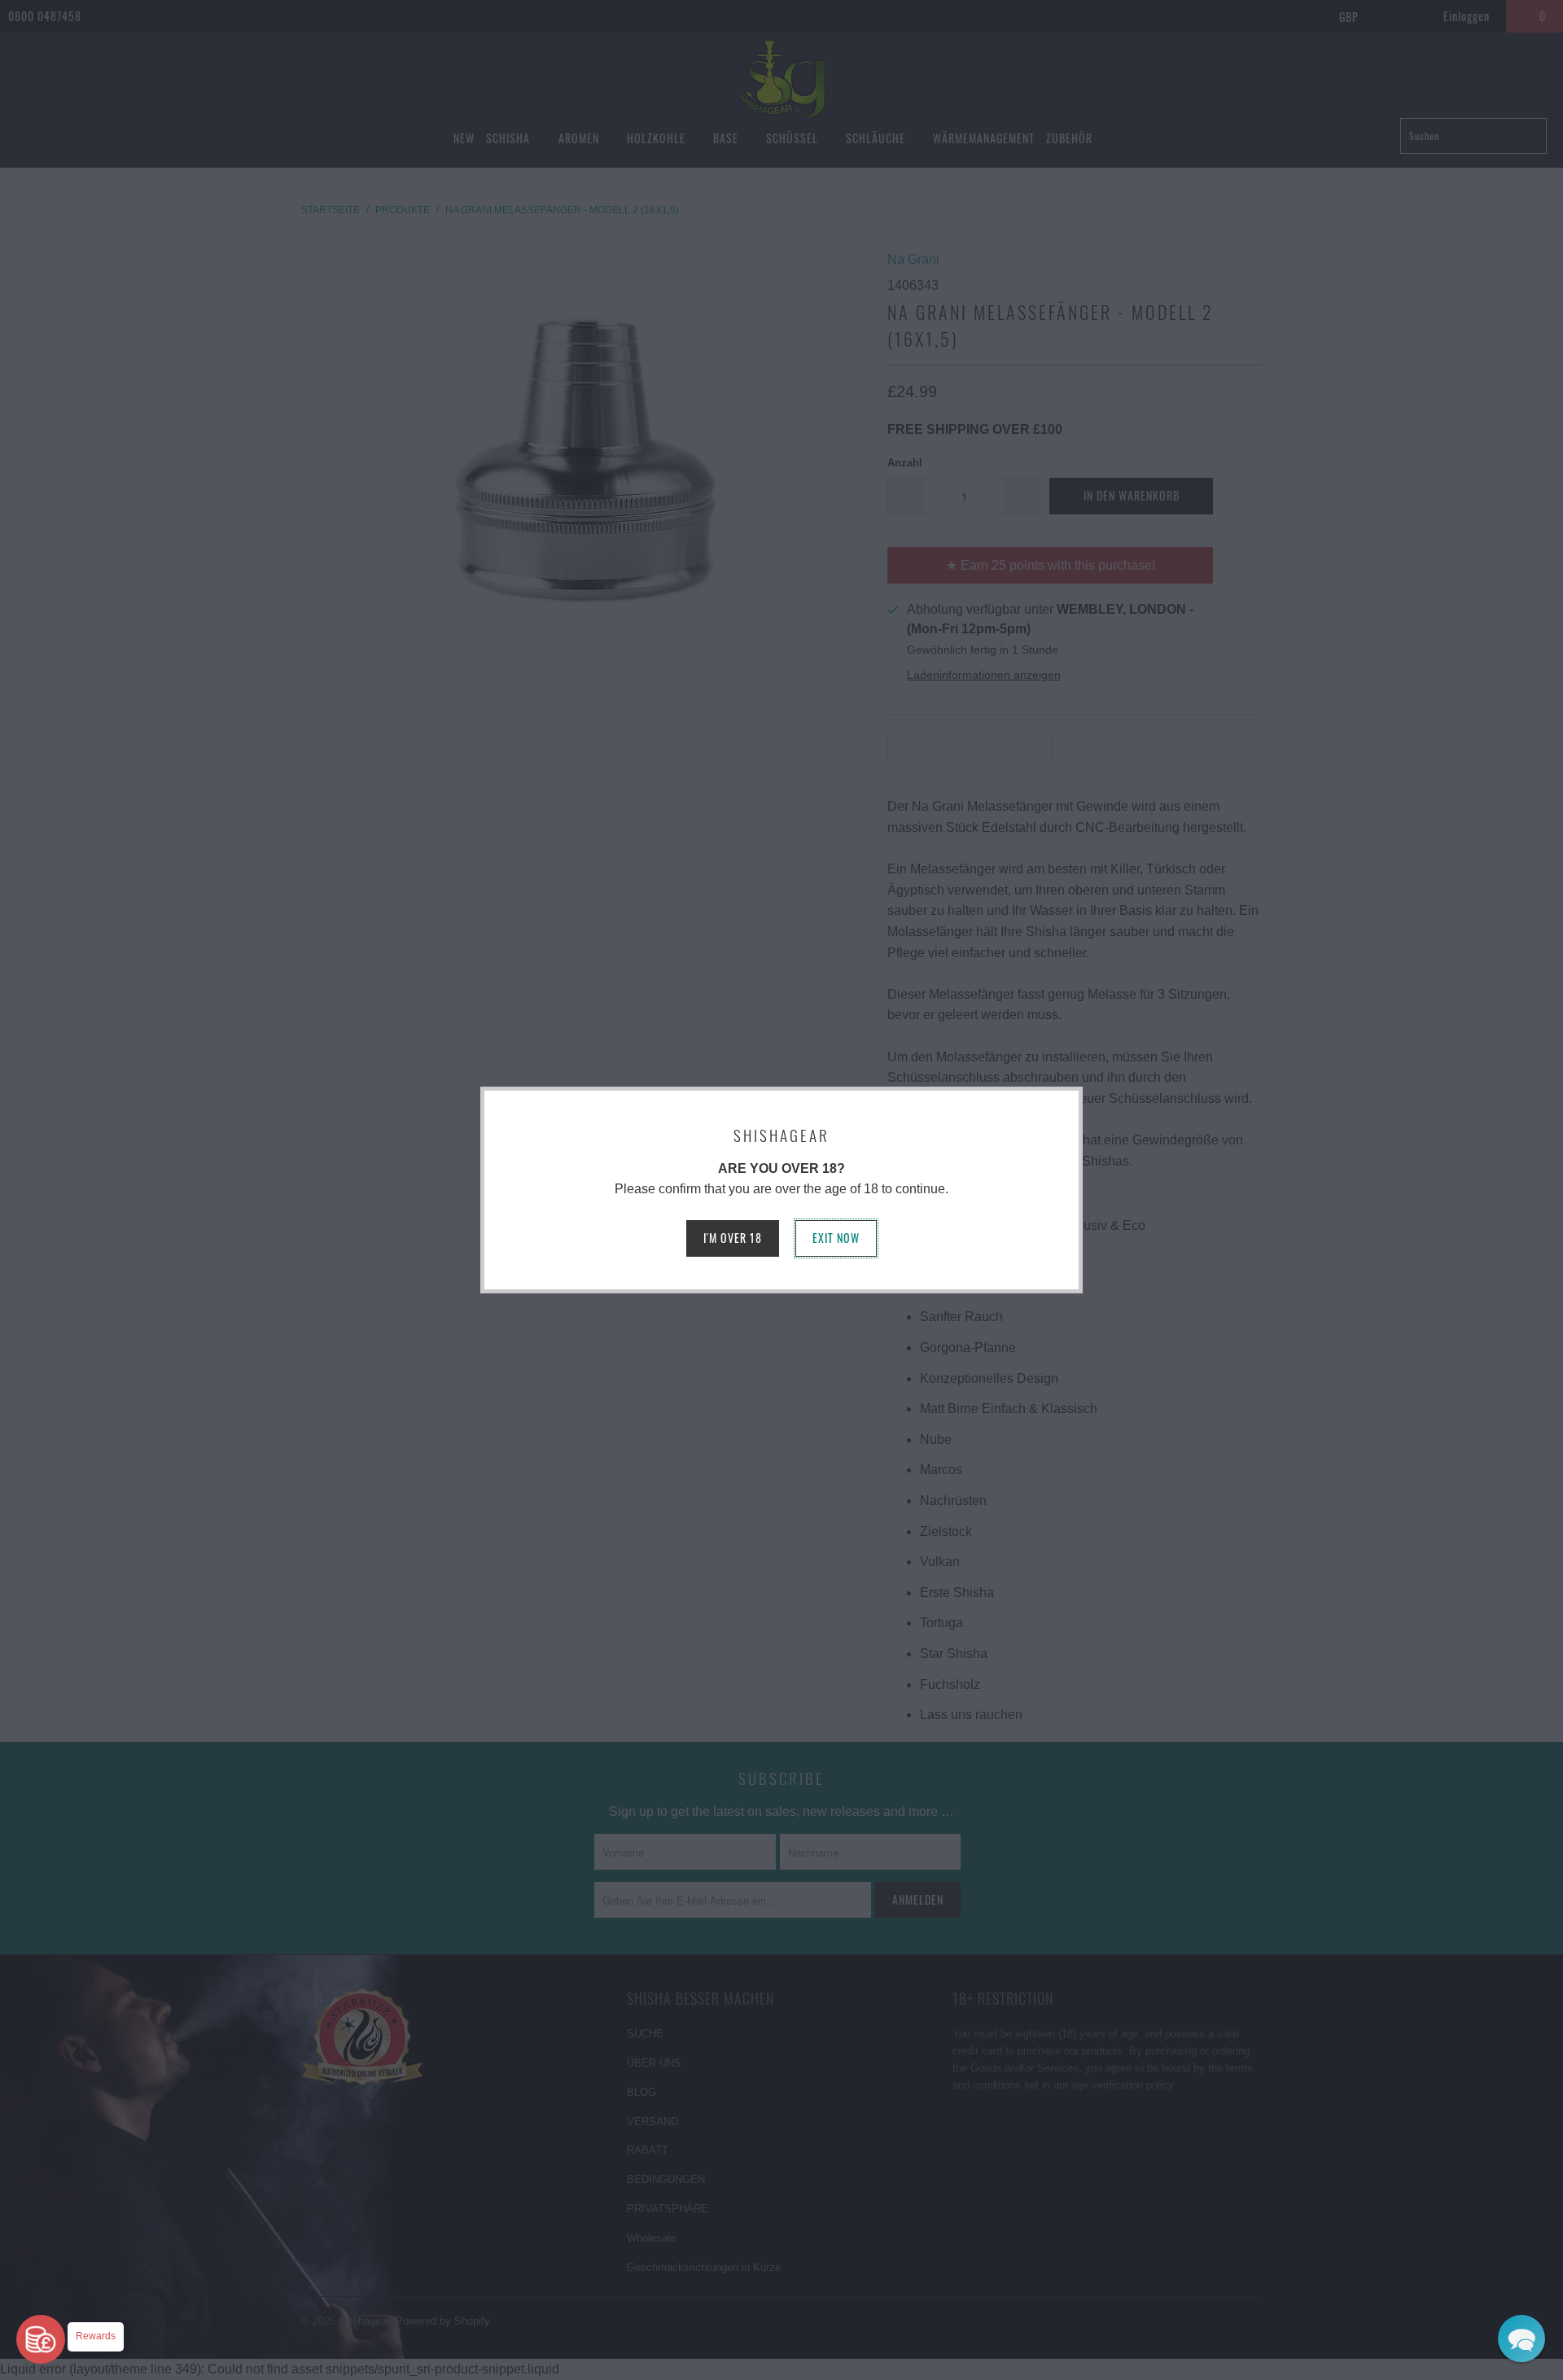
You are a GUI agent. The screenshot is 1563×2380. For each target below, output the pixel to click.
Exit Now (836, 1238)
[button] (1521, 2338)
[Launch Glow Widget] (41, 2339)
